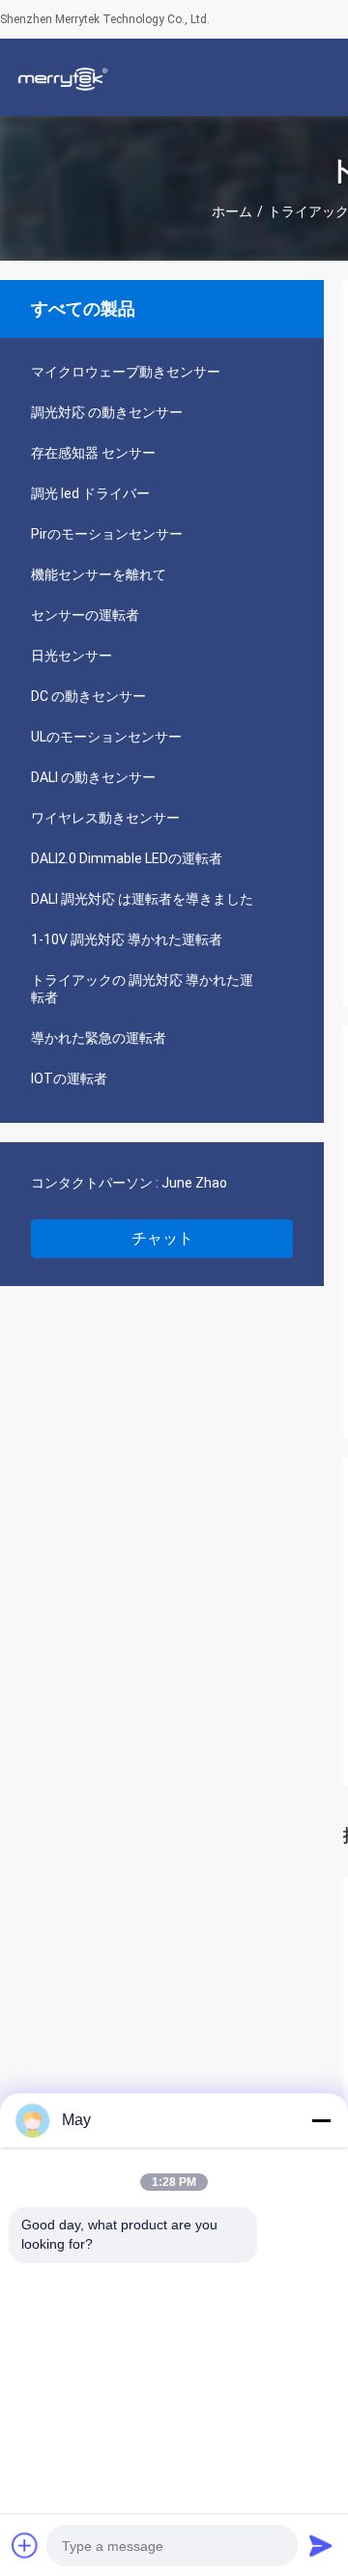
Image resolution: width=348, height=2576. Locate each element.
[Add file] (25, 2545)
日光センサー (72, 656)
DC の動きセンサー (88, 696)
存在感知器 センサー (93, 453)
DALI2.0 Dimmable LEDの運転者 (127, 858)
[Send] (321, 2545)
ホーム (232, 211)
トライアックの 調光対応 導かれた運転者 (142, 989)
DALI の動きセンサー (93, 777)
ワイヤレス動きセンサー (105, 818)
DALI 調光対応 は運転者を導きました (142, 899)
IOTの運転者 (69, 1078)
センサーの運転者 (85, 615)
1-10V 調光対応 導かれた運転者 (127, 939)
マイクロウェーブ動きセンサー (126, 372)
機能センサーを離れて (99, 574)
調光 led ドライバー (90, 493)
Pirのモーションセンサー (107, 534)
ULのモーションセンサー (106, 737)
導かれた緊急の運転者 (99, 1038)
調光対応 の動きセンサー (107, 412)
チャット (162, 1238)
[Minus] (321, 2120)
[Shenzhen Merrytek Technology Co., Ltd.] (63, 77)
